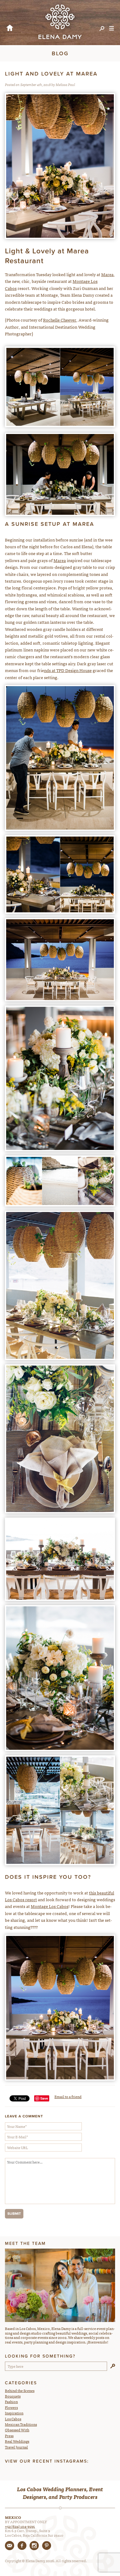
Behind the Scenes (20, 2390)
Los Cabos (13, 2419)
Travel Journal (16, 2447)
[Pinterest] (46, 2546)
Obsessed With (17, 2430)
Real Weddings (17, 2441)
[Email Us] (10, 2546)
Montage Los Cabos (50, 1906)
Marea (107, 274)
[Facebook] (22, 2546)
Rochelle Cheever (60, 320)
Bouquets (13, 2396)
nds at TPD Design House (68, 670)
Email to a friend (68, 2097)
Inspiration (14, 2413)
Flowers (11, 2407)
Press (9, 2436)
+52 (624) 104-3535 (20, 2526)
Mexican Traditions (21, 2424)
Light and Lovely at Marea (51, 74)
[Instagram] (34, 2546)
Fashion (11, 2402)
